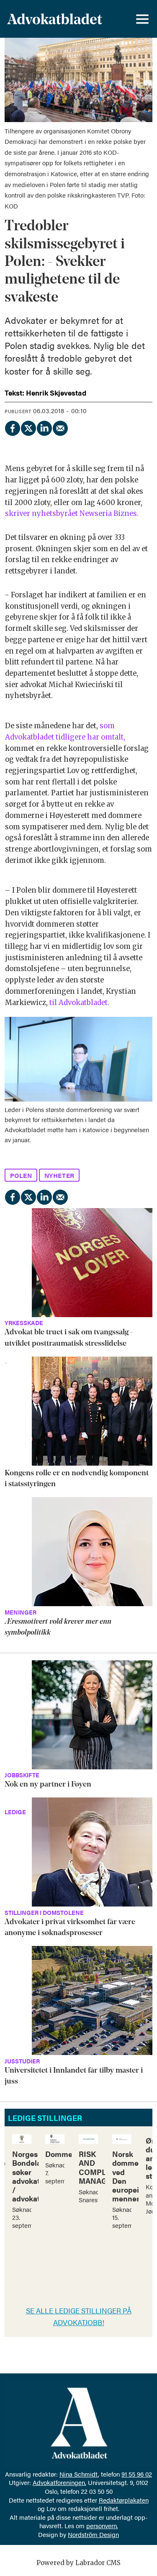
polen (21, 1175)
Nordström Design (93, 2534)
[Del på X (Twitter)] (28, 427)
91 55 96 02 (137, 2474)
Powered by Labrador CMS (78, 2563)
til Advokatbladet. (79, 1003)
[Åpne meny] (142, 19)
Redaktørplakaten (124, 2500)
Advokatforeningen (59, 2482)
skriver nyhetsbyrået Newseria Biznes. (72, 514)
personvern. (102, 2525)
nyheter (59, 1175)
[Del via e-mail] (60, 427)
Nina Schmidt (79, 2474)
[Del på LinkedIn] (44, 427)
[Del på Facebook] (12, 427)
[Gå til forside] (55, 19)
